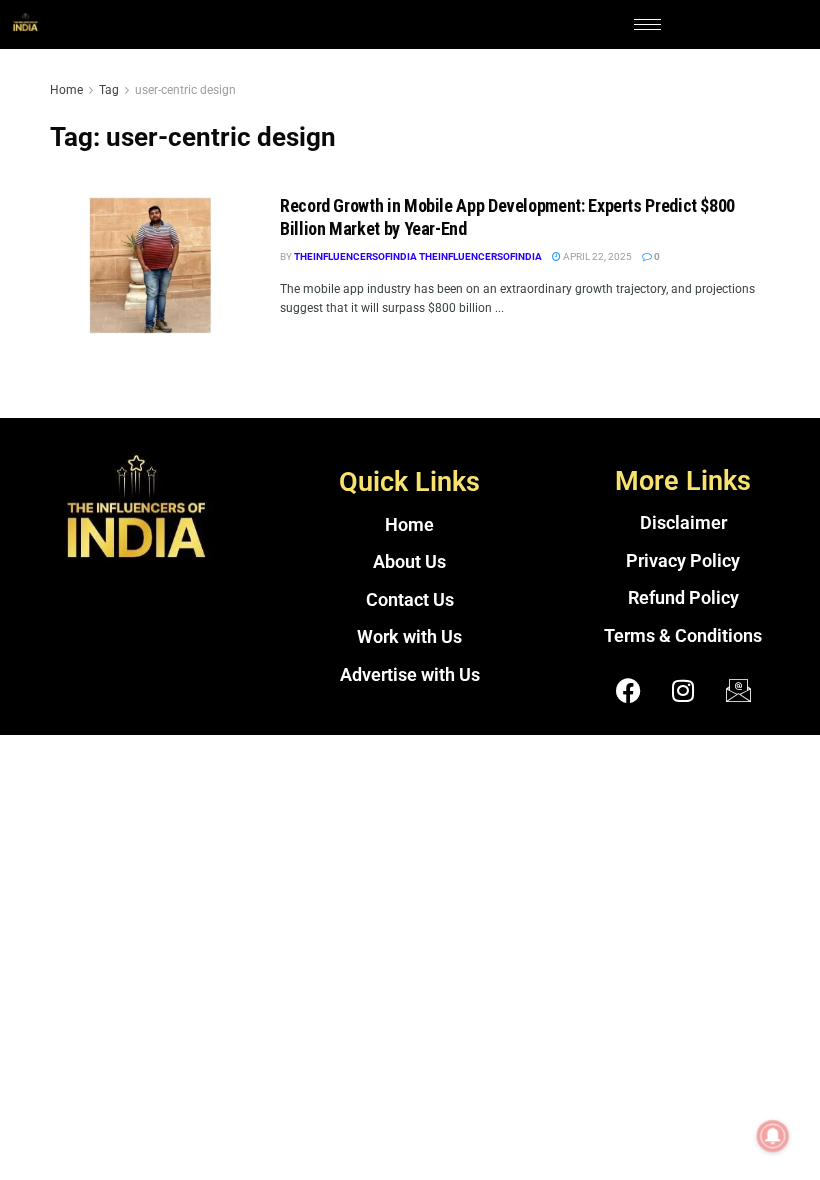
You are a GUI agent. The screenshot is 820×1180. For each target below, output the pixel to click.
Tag (109, 90)
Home (66, 90)
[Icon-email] (738, 690)
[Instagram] (683, 690)
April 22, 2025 (596, 256)
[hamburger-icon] (647, 24)
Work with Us (409, 637)
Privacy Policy (683, 561)
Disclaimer (683, 523)
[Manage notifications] (773, 1136)
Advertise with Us (410, 675)
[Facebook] (628, 690)
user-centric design (185, 90)
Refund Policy (683, 598)
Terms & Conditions (683, 636)
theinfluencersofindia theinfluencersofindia (418, 256)
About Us (409, 562)
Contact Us (410, 600)
